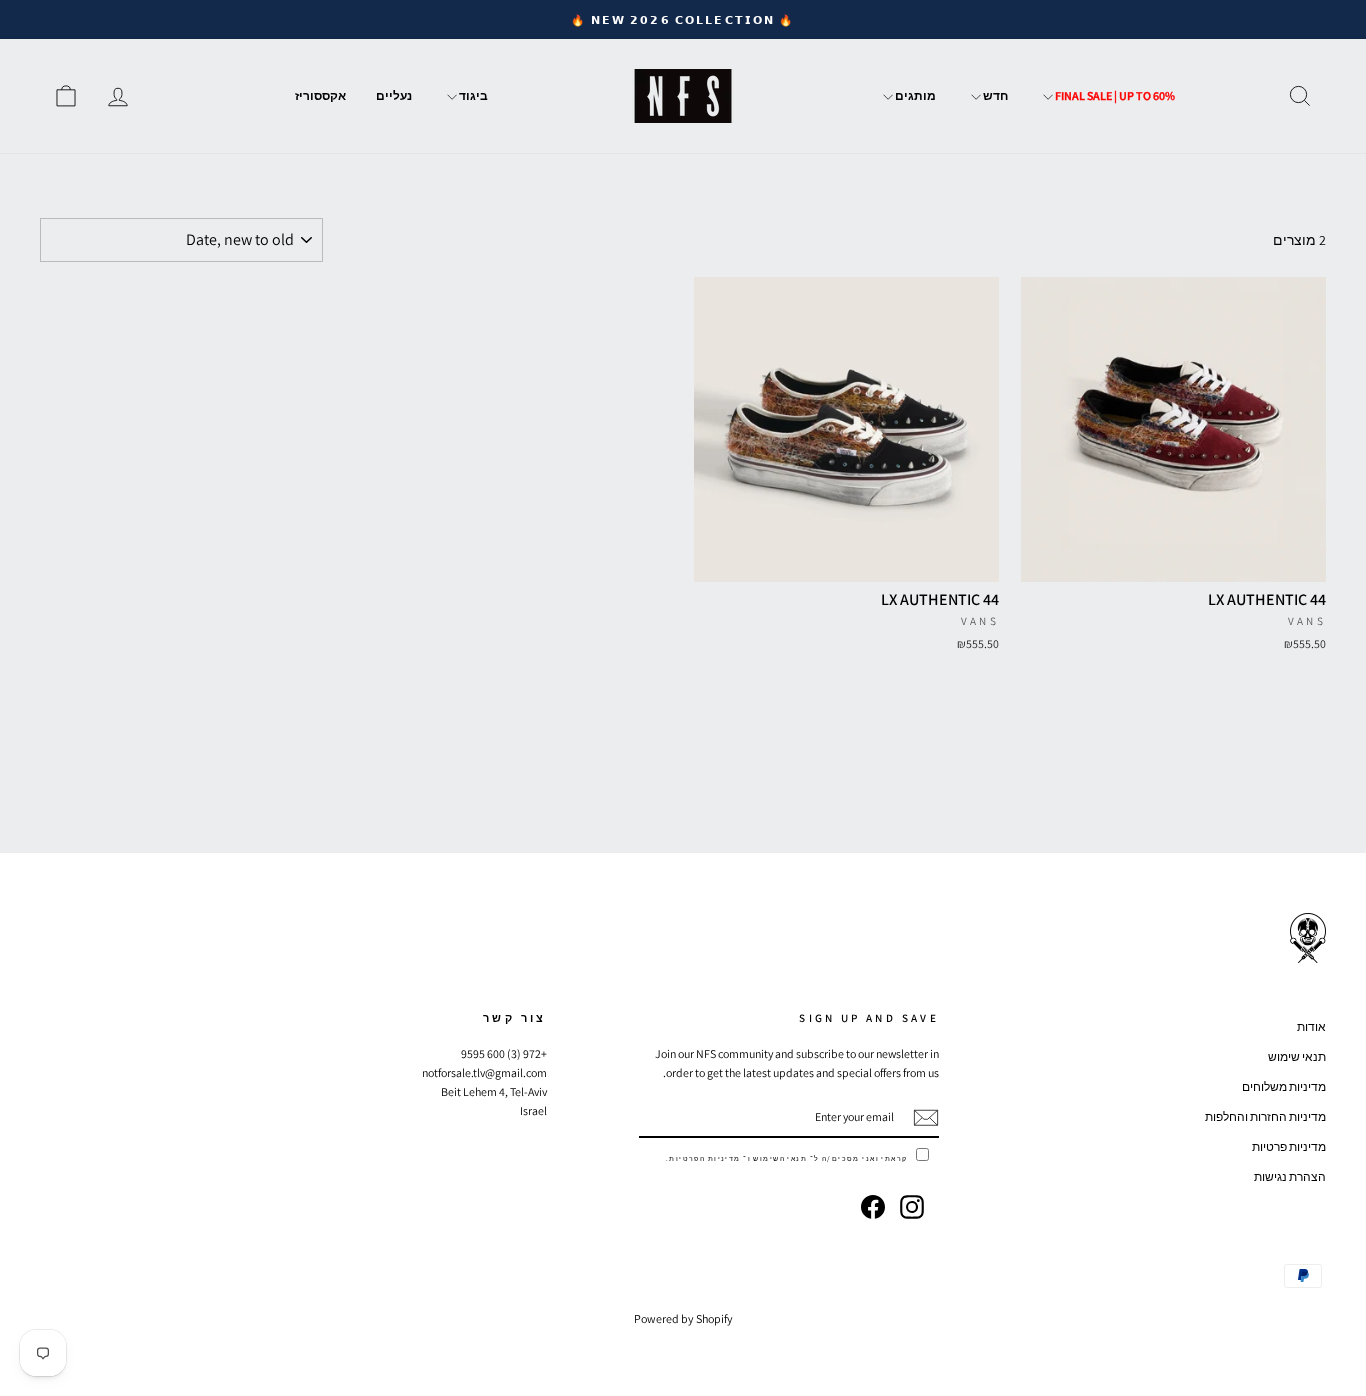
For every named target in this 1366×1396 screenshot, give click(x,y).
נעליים (394, 95)
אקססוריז (320, 95)
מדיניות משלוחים (1284, 1086)
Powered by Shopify (683, 1318)
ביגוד (472, 95)
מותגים (914, 95)
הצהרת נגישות (1290, 1176)
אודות (1311, 1026)
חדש (994, 95)
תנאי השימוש (780, 1158)
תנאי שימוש (1297, 1056)
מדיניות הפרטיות (704, 1158)
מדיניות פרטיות (1289, 1146)
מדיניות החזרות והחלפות (1265, 1116)
